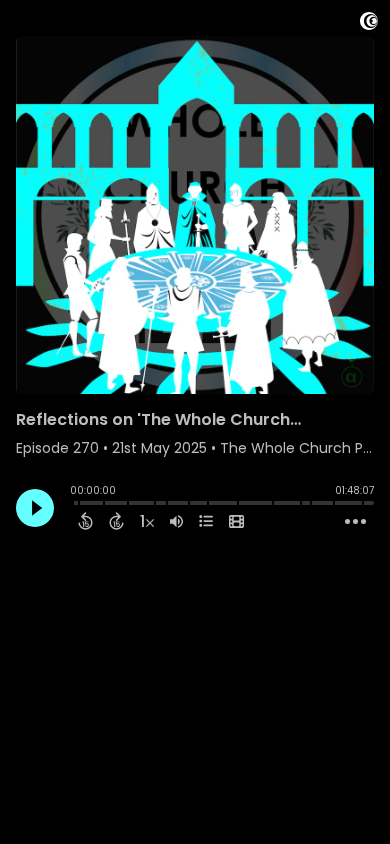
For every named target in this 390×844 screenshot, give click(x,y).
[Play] (35, 508)
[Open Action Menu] (355, 522)
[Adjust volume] (176, 521)
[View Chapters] (206, 521)
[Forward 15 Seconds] (116, 521)
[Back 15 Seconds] (85, 521)
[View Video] (236, 521)
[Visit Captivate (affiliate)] (369, 24)
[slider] (75, 505)
